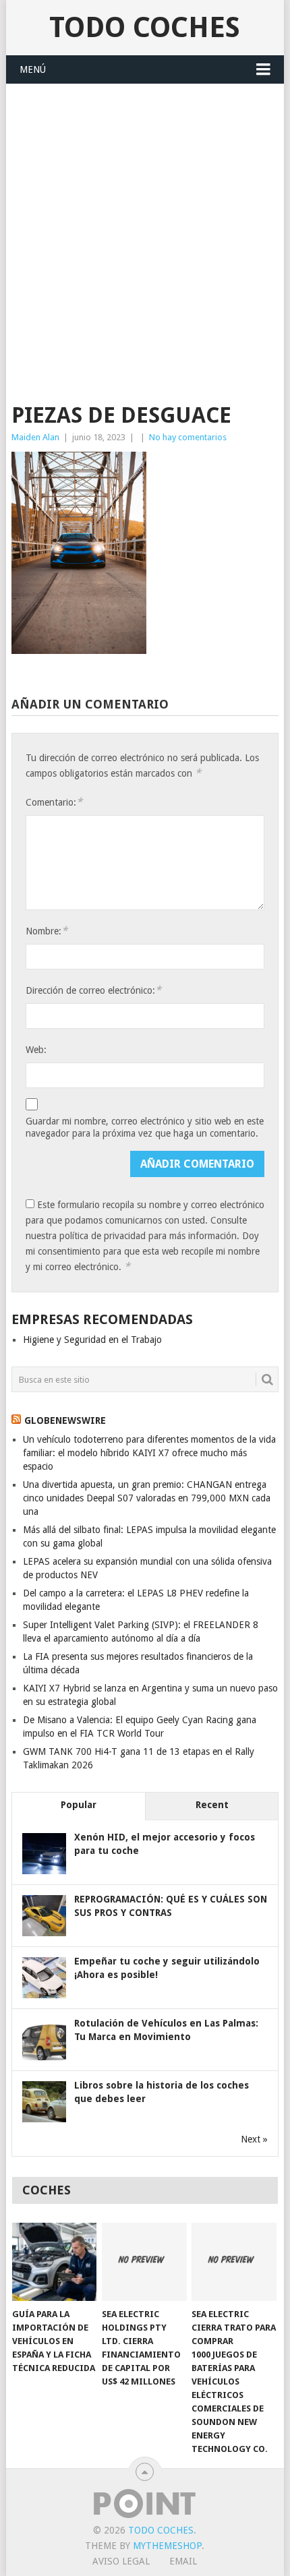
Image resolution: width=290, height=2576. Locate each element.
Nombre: (47, 931)
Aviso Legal (121, 2561)
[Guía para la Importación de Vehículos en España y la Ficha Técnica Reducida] (54, 2262)
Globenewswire (65, 1420)
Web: (36, 1050)
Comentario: (54, 802)
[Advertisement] (145, 236)
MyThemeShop (167, 2546)
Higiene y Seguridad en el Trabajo (92, 1340)
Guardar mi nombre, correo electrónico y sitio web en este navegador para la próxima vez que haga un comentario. (145, 1127)
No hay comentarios (188, 437)
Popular (79, 1805)
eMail (183, 2561)
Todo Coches (145, 27)
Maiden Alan (35, 437)
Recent (212, 1805)
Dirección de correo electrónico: (93, 990)
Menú (33, 69)
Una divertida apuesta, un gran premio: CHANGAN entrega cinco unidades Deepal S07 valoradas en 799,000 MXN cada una (147, 1498)
